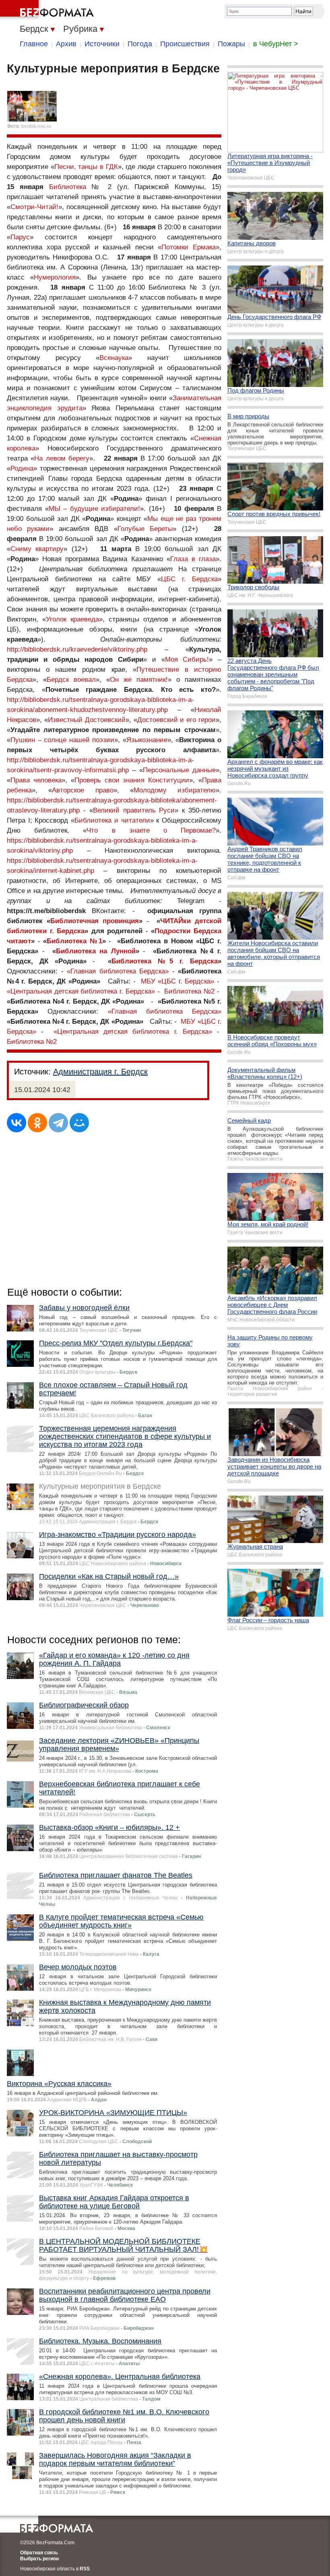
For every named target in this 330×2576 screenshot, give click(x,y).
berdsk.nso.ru (36, 126)
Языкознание (147, 740)
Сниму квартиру (37, 549)
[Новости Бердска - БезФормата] (48, 10)
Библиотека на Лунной (96, 951)
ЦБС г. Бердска (189, 579)
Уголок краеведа (72, 619)
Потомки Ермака (189, 247)
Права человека (36, 780)
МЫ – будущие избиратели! (95, 509)
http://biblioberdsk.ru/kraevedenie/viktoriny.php (77, 649)
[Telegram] (58, 1123)
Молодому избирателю (175, 790)
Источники (102, 44)
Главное (34, 44)
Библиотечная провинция (95, 921)
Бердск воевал (71, 680)
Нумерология (55, 277)
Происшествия (185, 44)
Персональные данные (179, 770)
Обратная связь (39, 2553)
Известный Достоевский (87, 720)
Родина (22, 468)
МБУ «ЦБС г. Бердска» (178, 981)
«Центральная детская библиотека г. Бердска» (81, 991)
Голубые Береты (145, 529)
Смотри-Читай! (34, 207)
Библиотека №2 (189, 991)
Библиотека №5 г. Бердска (165, 961)
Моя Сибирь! (187, 659)
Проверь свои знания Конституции (132, 780)
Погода (140, 44)
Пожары (231, 44)
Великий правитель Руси (134, 810)
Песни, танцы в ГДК (86, 167)
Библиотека (68, 187)
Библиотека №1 (74, 941)
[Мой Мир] (79, 1123)
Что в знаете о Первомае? (151, 830)
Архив (66, 44)
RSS (85, 2569)
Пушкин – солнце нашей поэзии (62, 740)
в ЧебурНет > (276, 44)
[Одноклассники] (37, 1123)
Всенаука (114, 358)
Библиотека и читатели (112, 820)
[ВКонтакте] (16, 1123)
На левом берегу (62, 458)
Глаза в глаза (193, 559)
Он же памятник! (139, 680)
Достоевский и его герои (177, 720)
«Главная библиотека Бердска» (118, 971)
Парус (20, 237)
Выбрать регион (39, 2559)
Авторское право (82, 790)
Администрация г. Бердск (100, 1072)
